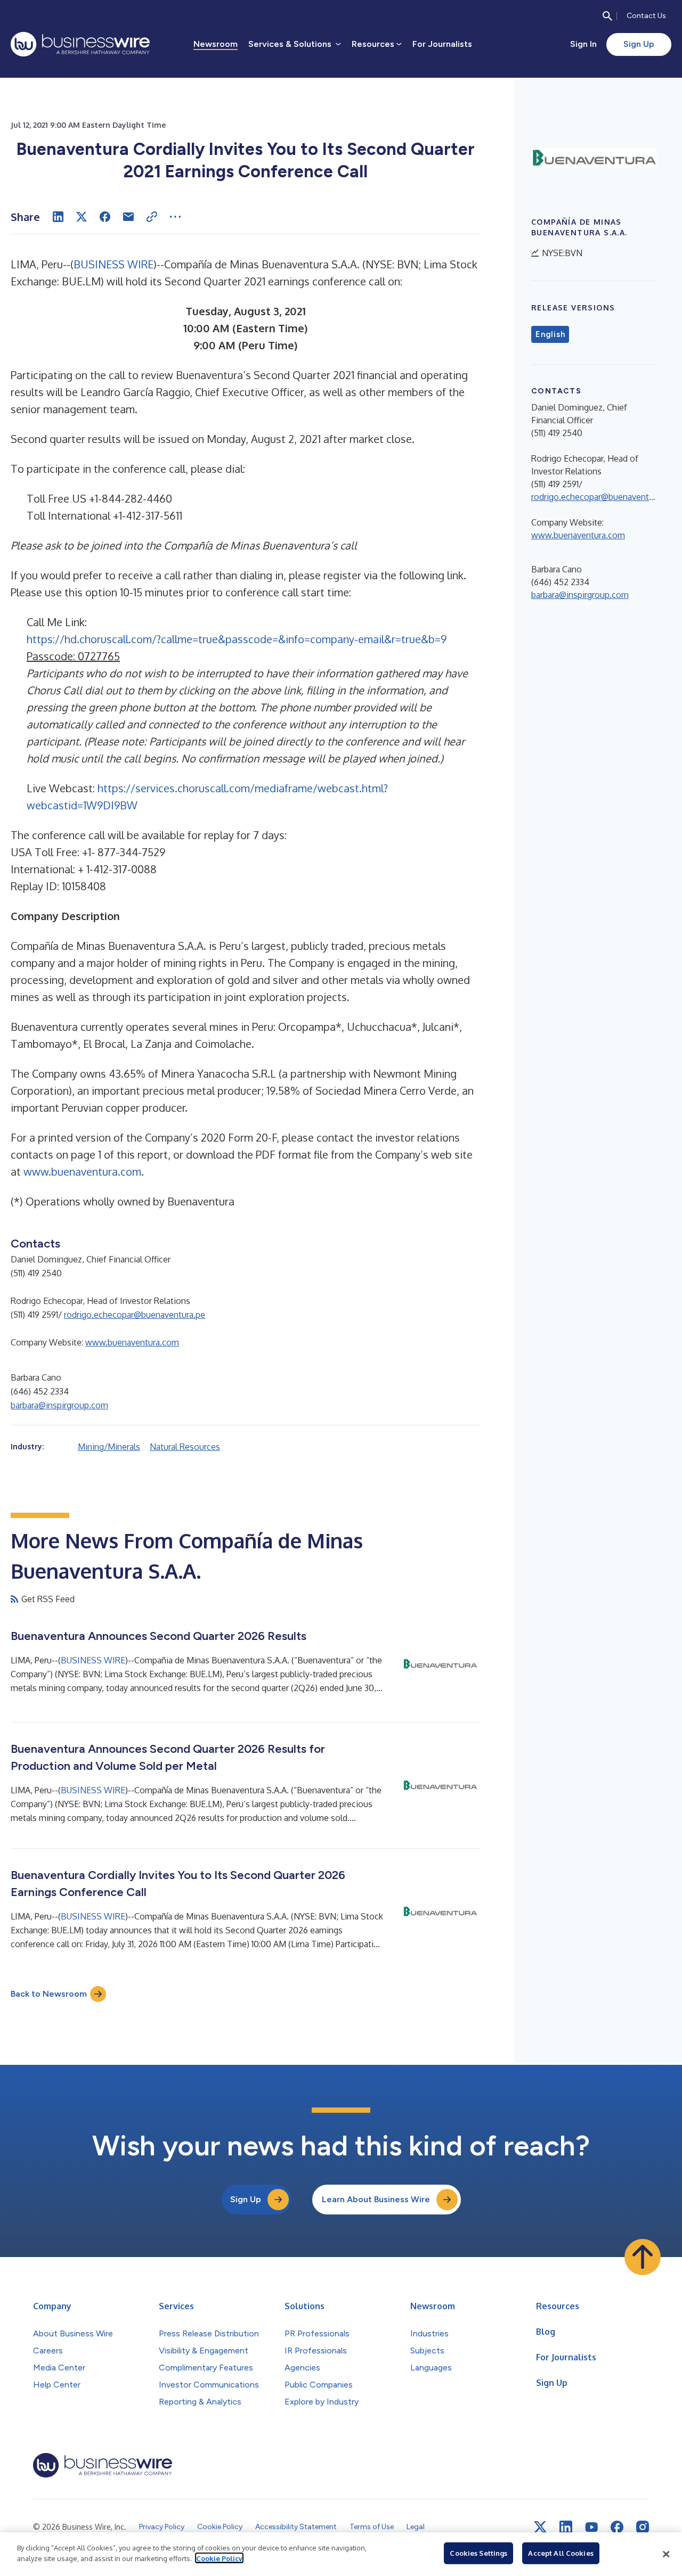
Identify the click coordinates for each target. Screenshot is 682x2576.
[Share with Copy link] (152, 217)
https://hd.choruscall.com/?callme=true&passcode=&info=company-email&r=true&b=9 (237, 639)
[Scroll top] (643, 2257)
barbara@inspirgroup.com (59, 1405)
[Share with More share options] (175, 217)
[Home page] (80, 44)
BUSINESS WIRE (113, 264)
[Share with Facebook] (105, 217)
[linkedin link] (566, 2527)
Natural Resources (185, 1447)
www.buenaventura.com (82, 1171)
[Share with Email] (128, 217)
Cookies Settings (478, 2553)
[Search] (607, 16)
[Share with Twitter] (82, 217)
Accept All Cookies (561, 2553)
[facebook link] (617, 2527)
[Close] (666, 2554)
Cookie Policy (219, 2558)
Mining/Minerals (109, 1447)
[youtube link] (591, 2527)
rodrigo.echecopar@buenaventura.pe (135, 1315)
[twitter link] (540, 2527)
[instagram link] (643, 2527)
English (550, 334)
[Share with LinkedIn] (58, 217)
